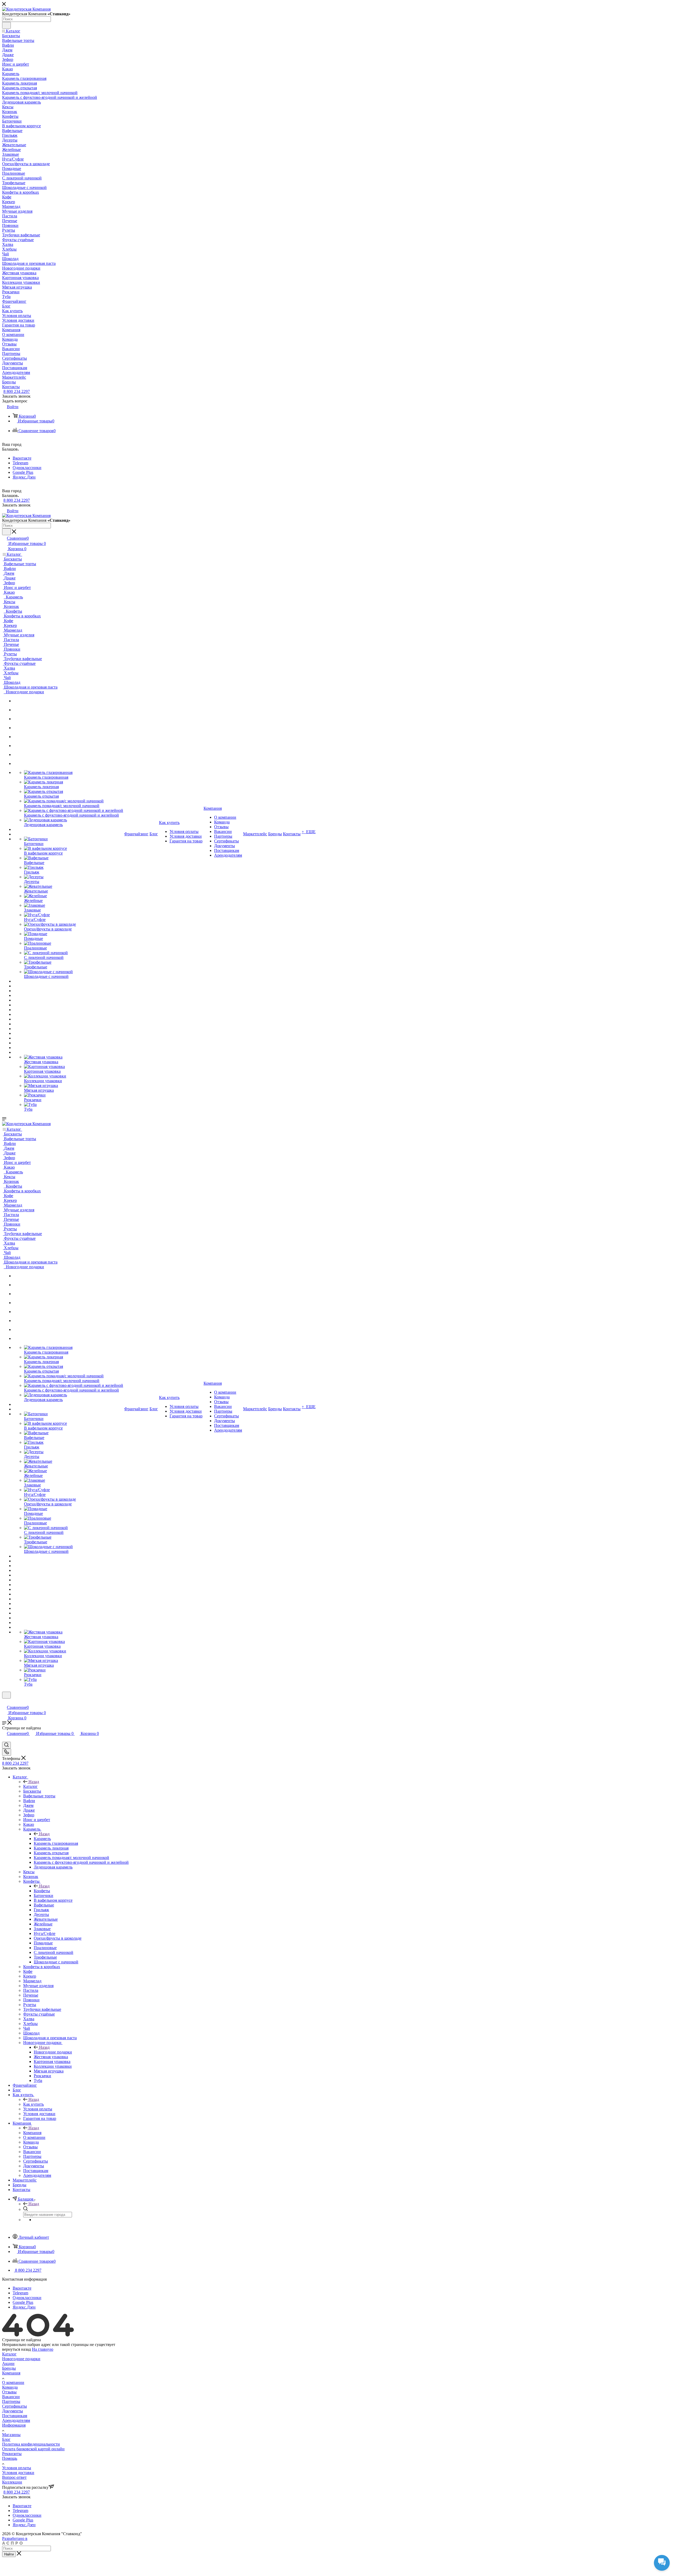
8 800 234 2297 (17, 391)
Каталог (30, 1786)
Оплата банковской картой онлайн (33, 2449)
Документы (13, 2411)
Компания (32, 2133)
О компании (13, 2382)
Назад (34, 1782)
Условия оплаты (17, 2468)
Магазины (11, 2435)
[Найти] (6, 25)
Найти (9, 2554)
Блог (6, 2439)
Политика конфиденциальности (31, 2444)
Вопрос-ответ (14, 2477)
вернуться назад (16, 2349)
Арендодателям (16, 2420)
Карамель (42, 1839)
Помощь (10, 2458)
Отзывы (9, 2392)
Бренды (9, 2368)
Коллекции (12, 2482)
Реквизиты (12, 2454)
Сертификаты (15, 2406)
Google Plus (23, 472)
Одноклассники (27, 468)
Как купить (33, 2104)
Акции (8, 2363)
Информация (14, 2425)
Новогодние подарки (53, 2052)
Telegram (20, 463)
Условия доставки (18, 2473)
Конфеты (42, 1891)
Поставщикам (15, 2416)
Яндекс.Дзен (24, 477)
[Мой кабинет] (4, 1702)
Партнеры (11, 2401)
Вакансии (11, 2397)
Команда (10, 2387)
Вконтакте (22, 458)
